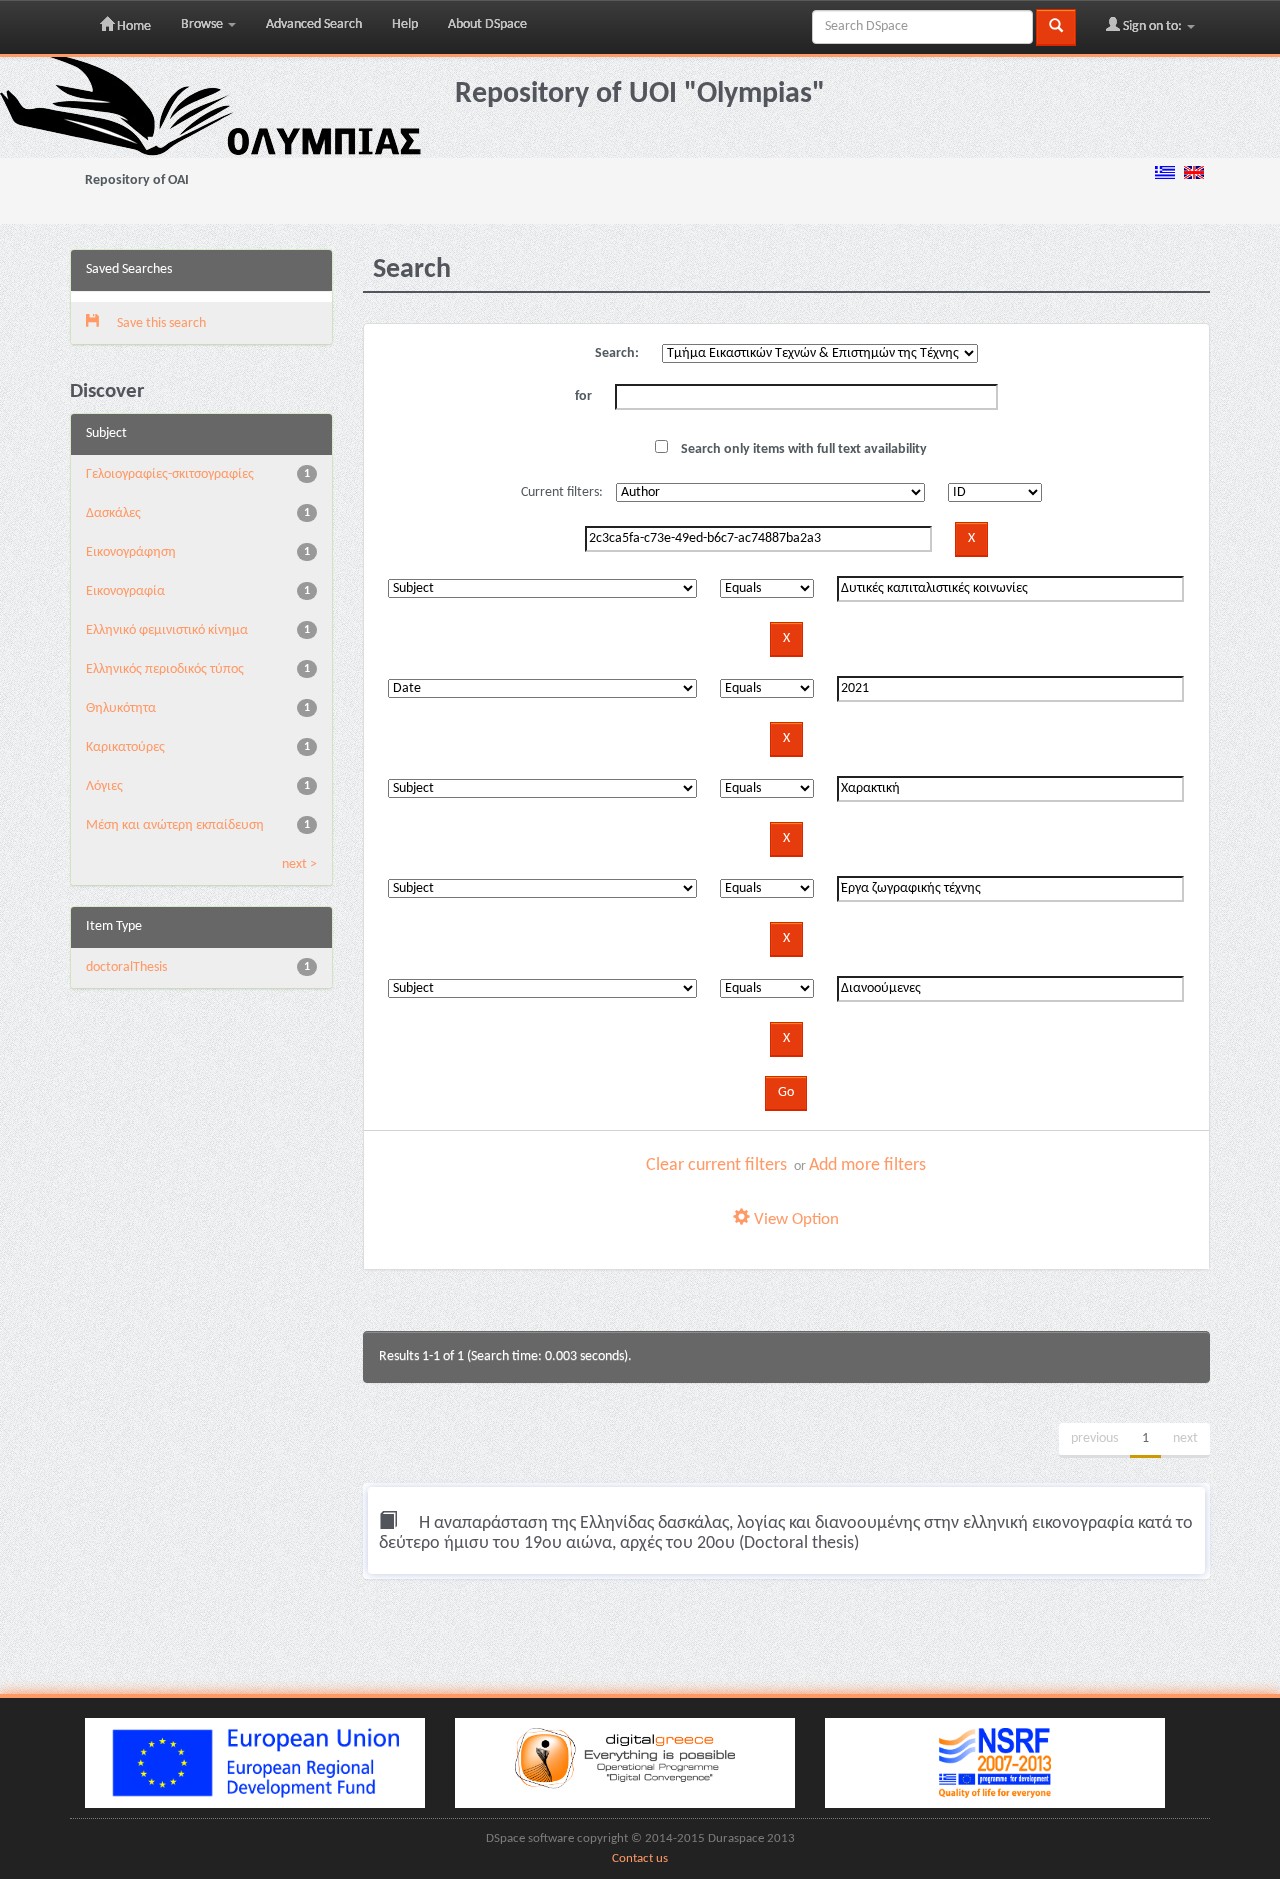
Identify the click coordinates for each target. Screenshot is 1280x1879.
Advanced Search (314, 24)
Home (132, 26)
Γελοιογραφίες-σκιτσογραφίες (170, 474)
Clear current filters (716, 1165)
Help (405, 24)
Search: (617, 353)
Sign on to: (1152, 26)
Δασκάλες (113, 513)
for (583, 396)
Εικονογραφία (125, 591)
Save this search (160, 323)
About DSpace (487, 24)
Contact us (640, 1859)
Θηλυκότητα (121, 708)
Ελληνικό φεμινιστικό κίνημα (167, 630)
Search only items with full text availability (802, 449)
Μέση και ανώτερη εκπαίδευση (175, 825)
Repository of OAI (137, 180)
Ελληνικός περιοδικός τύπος (165, 669)
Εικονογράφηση (131, 552)
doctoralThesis (126, 967)
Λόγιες (104, 786)
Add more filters (867, 1165)
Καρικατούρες (125, 747)
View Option (794, 1219)
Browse (203, 24)
